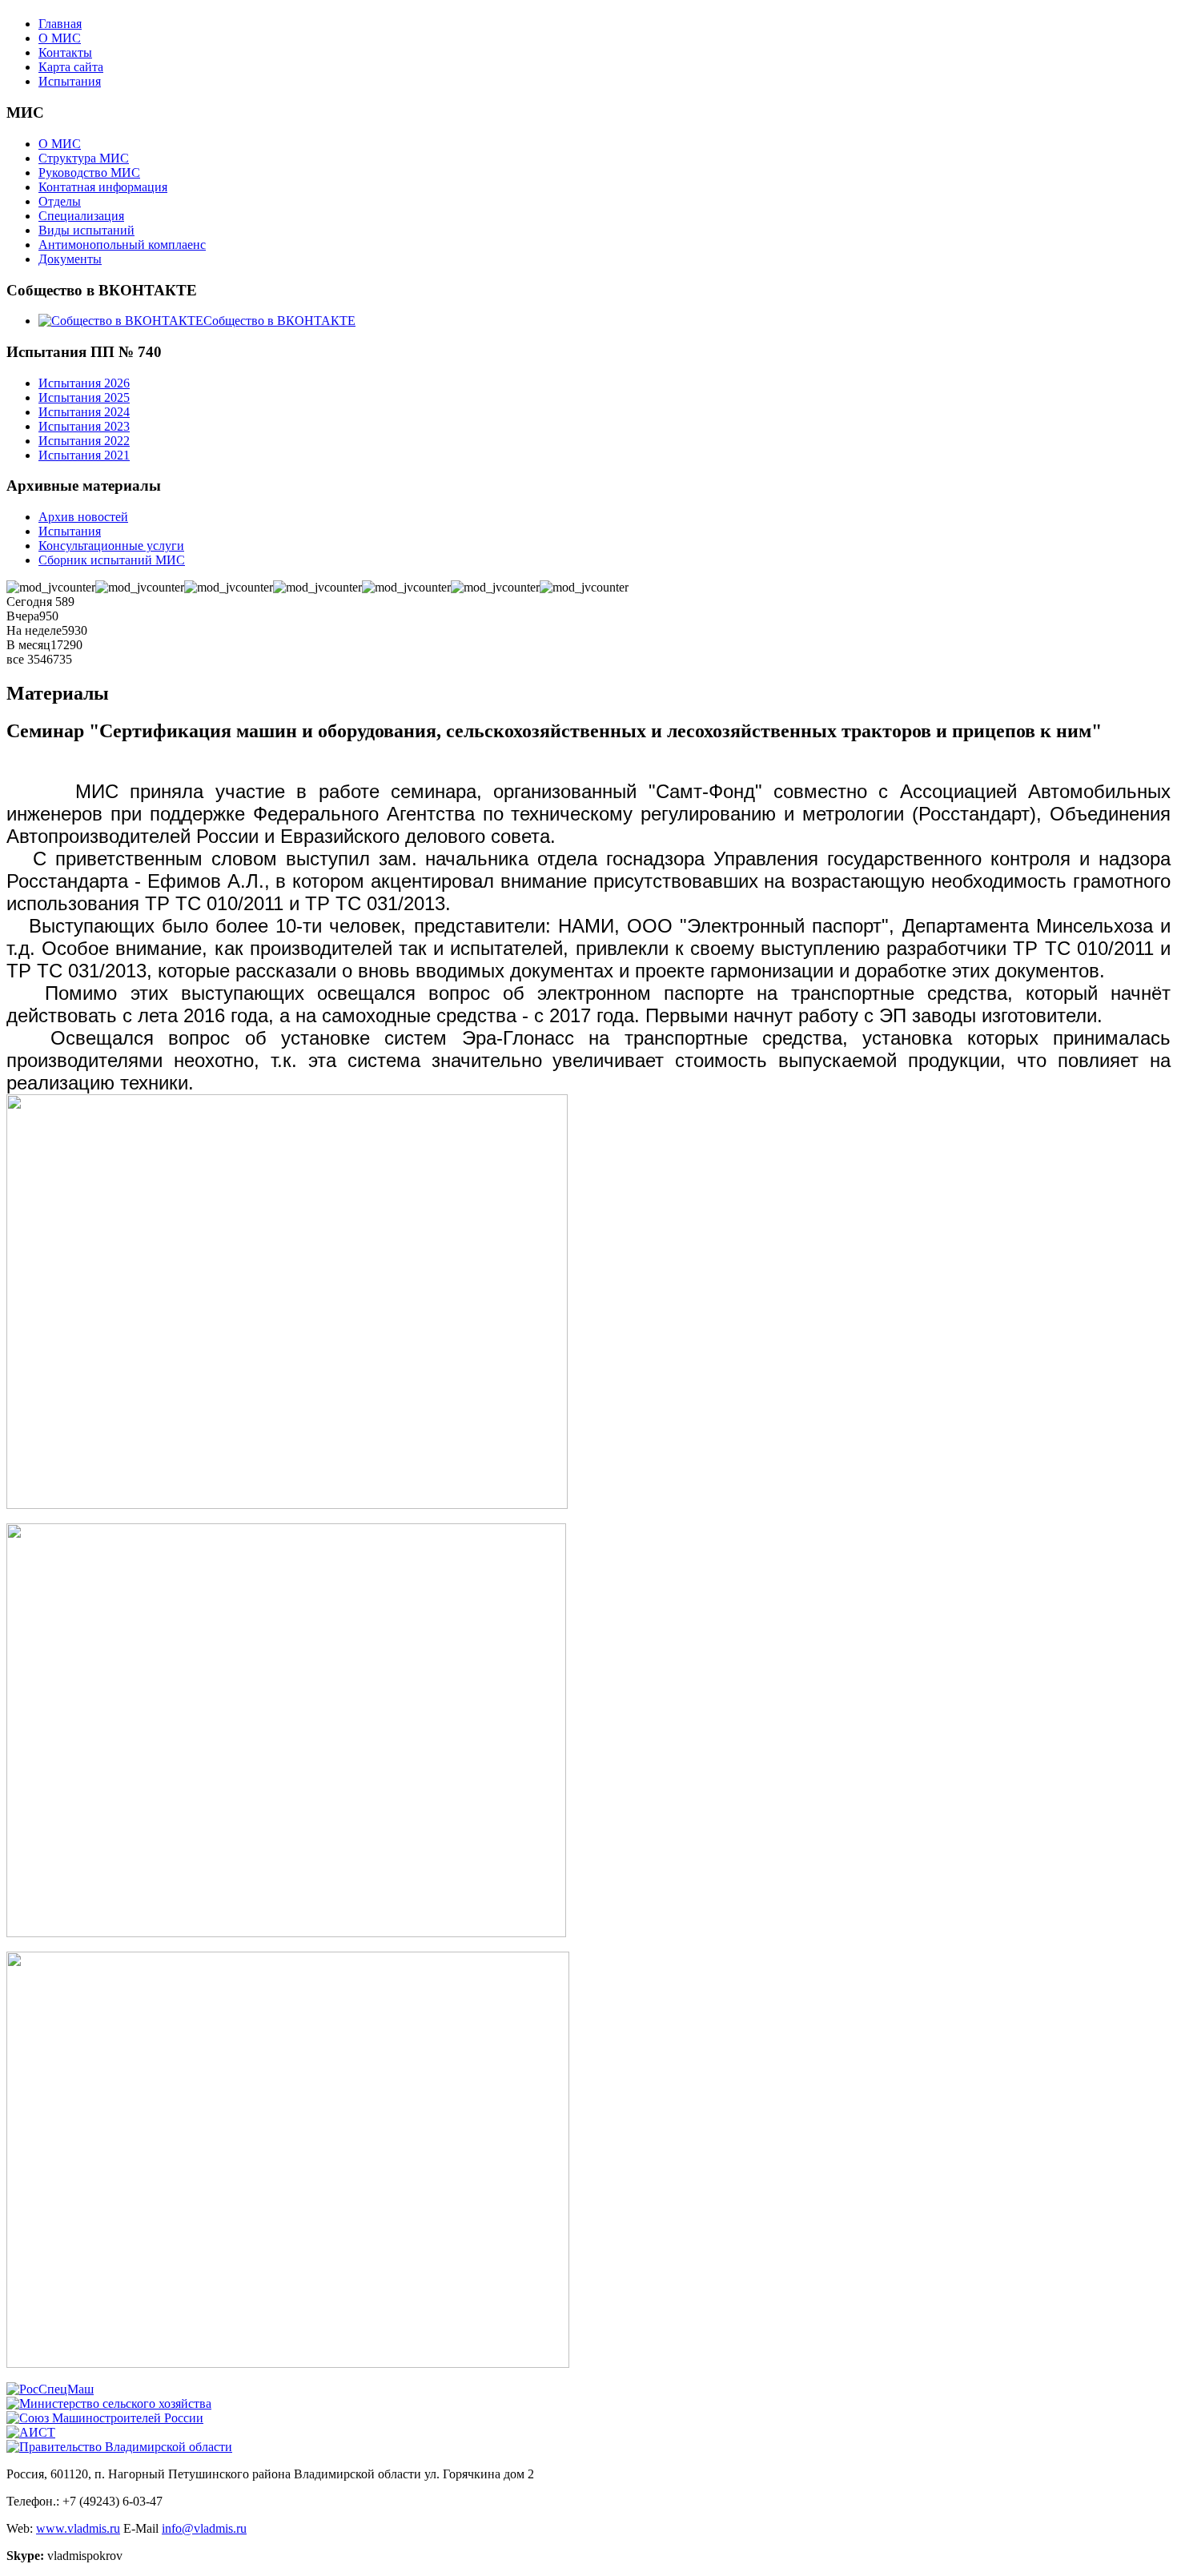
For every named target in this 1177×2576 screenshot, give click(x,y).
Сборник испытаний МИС (112, 560)
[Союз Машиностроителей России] (105, 2418)
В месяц (28, 645)
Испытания (70, 81)
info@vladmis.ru (204, 2528)
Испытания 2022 (84, 441)
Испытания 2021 (84, 455)
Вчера (23, 616)
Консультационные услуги (111, 546)
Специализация (81, 216)
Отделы (60, 201)
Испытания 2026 (84, 383)
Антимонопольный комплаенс (122, 245)
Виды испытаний (86, 230)
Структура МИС (84, 158)
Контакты (65, 52)
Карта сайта (71, 67)
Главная (60, 24)
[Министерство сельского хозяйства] (109, 2403)
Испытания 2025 (84, 397)
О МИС (60, 38)
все (17, 659)
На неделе (34, 630)
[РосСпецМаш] (50, 2389)
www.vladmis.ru (78, 2528)
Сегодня (31, 602)
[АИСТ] (31, 2432)
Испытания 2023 (84, 426)
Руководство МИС (89, 173)
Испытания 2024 (84, 412)
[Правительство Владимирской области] (119, 2447)
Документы (70, 259)
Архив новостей (83, 517)
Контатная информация (103, 187)
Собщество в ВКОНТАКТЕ (279, 321)
